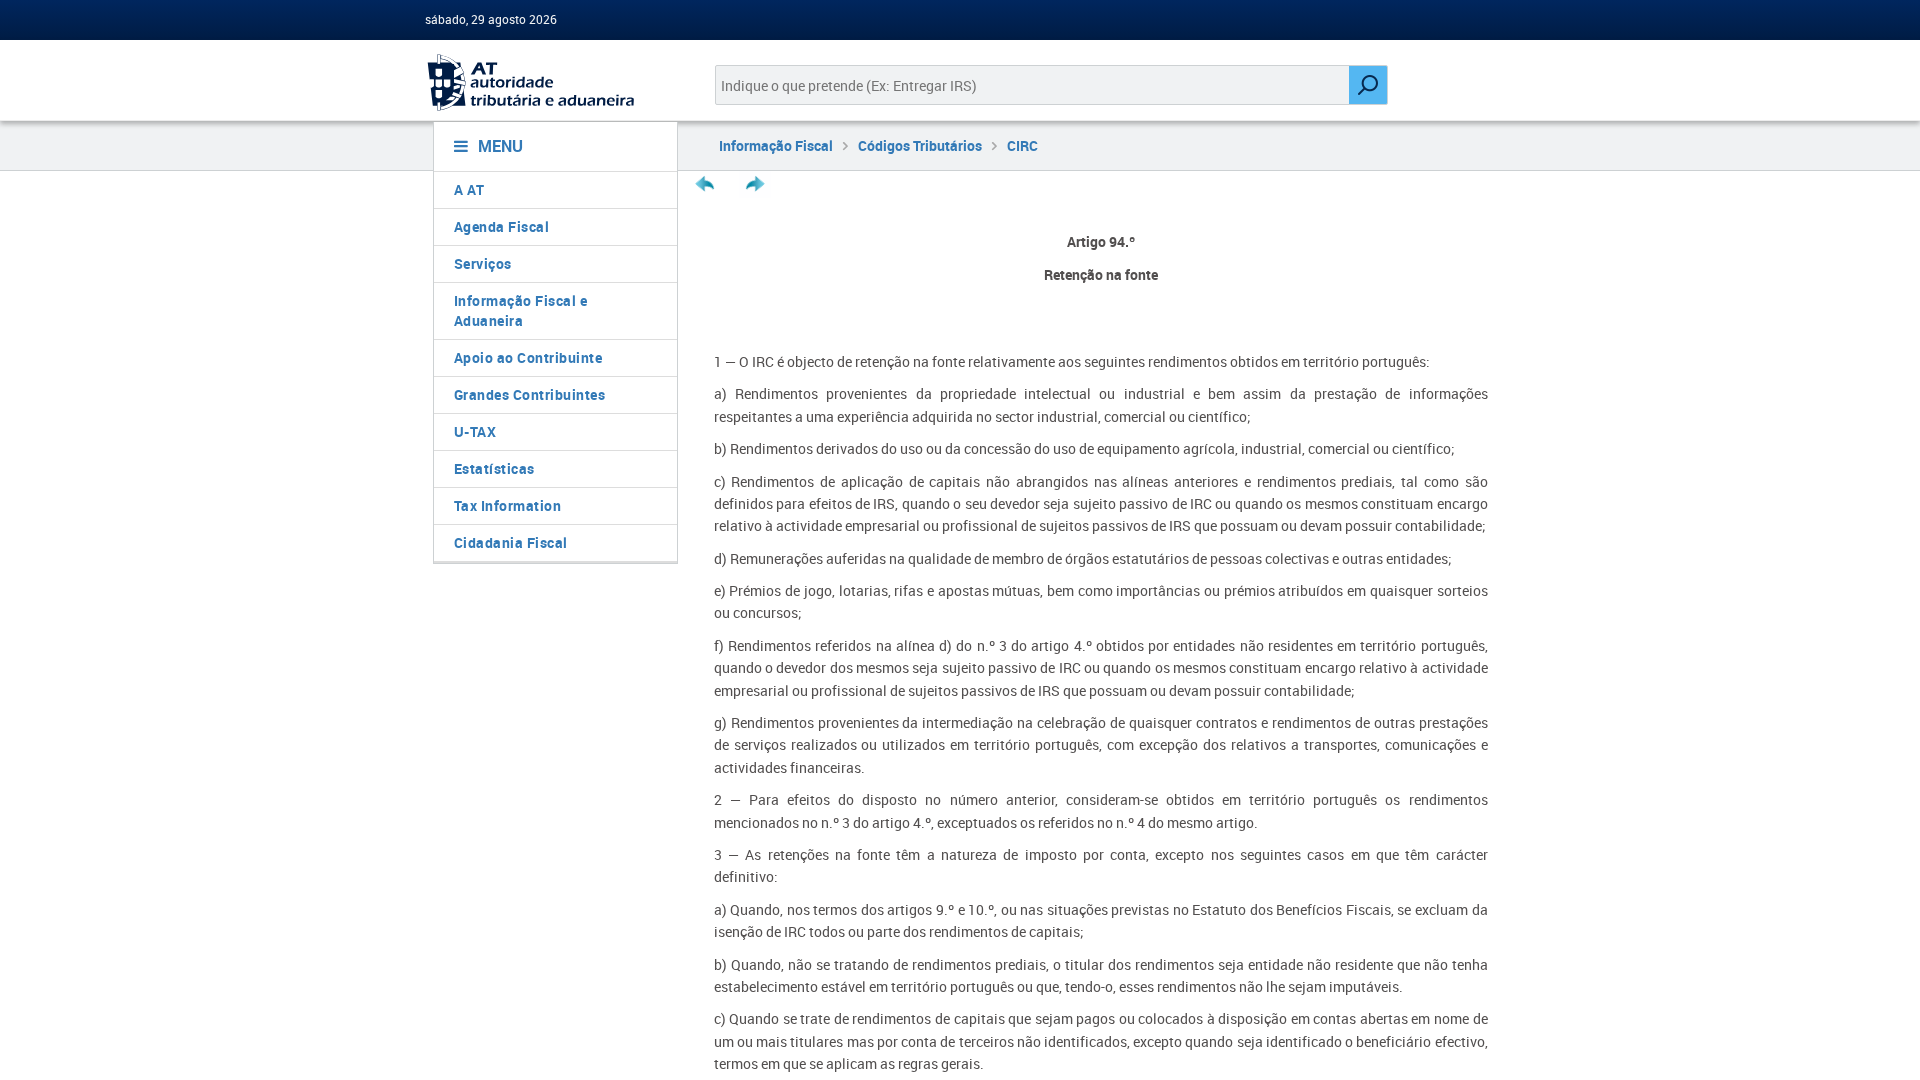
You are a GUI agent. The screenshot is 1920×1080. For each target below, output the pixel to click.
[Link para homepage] (547, 82)
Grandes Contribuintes (530, 394)
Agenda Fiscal (502, 226)
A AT (469, 189)
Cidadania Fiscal (511, 542)
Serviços (483, 263)
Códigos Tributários (920, 145)
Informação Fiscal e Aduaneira (521, 310)
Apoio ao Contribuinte (528, 357)
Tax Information (508, 505)
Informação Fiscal (776, 145)
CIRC (1022, 145)
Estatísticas (494, 468)
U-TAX (475, 431)
